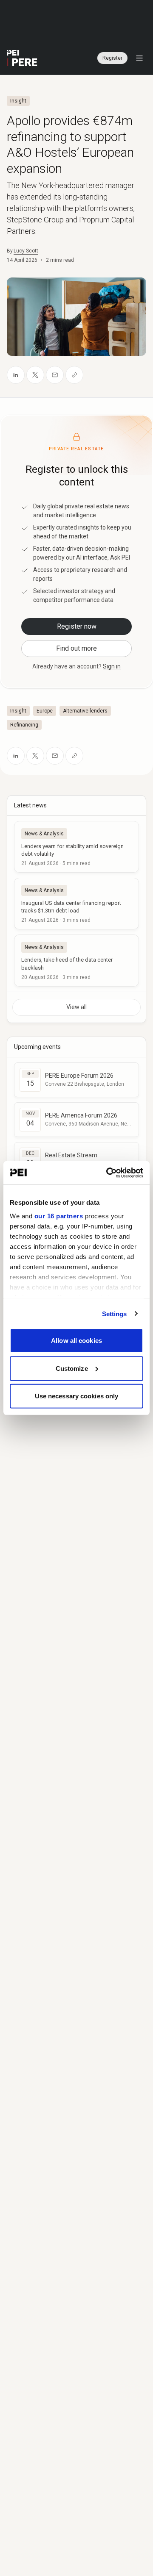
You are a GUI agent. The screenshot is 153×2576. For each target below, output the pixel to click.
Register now (77, 626)
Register (112, 58)
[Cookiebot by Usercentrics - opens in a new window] (108, 1173)
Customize (72, 1368)
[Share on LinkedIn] (16, 375)
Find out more (76, 648)
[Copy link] (74, 375)
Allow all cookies (76, 1341)
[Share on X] (35, 375)
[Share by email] (55, 375)
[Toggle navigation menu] (139, 58)
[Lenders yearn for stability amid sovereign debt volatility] (76, 847)
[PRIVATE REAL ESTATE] (22, 58)
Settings (115, 1313)
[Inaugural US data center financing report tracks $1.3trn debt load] (76, 904)
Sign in (112, 666)
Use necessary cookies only (77, 1396)
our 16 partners (59, 1216)
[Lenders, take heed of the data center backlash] (76, 960)
